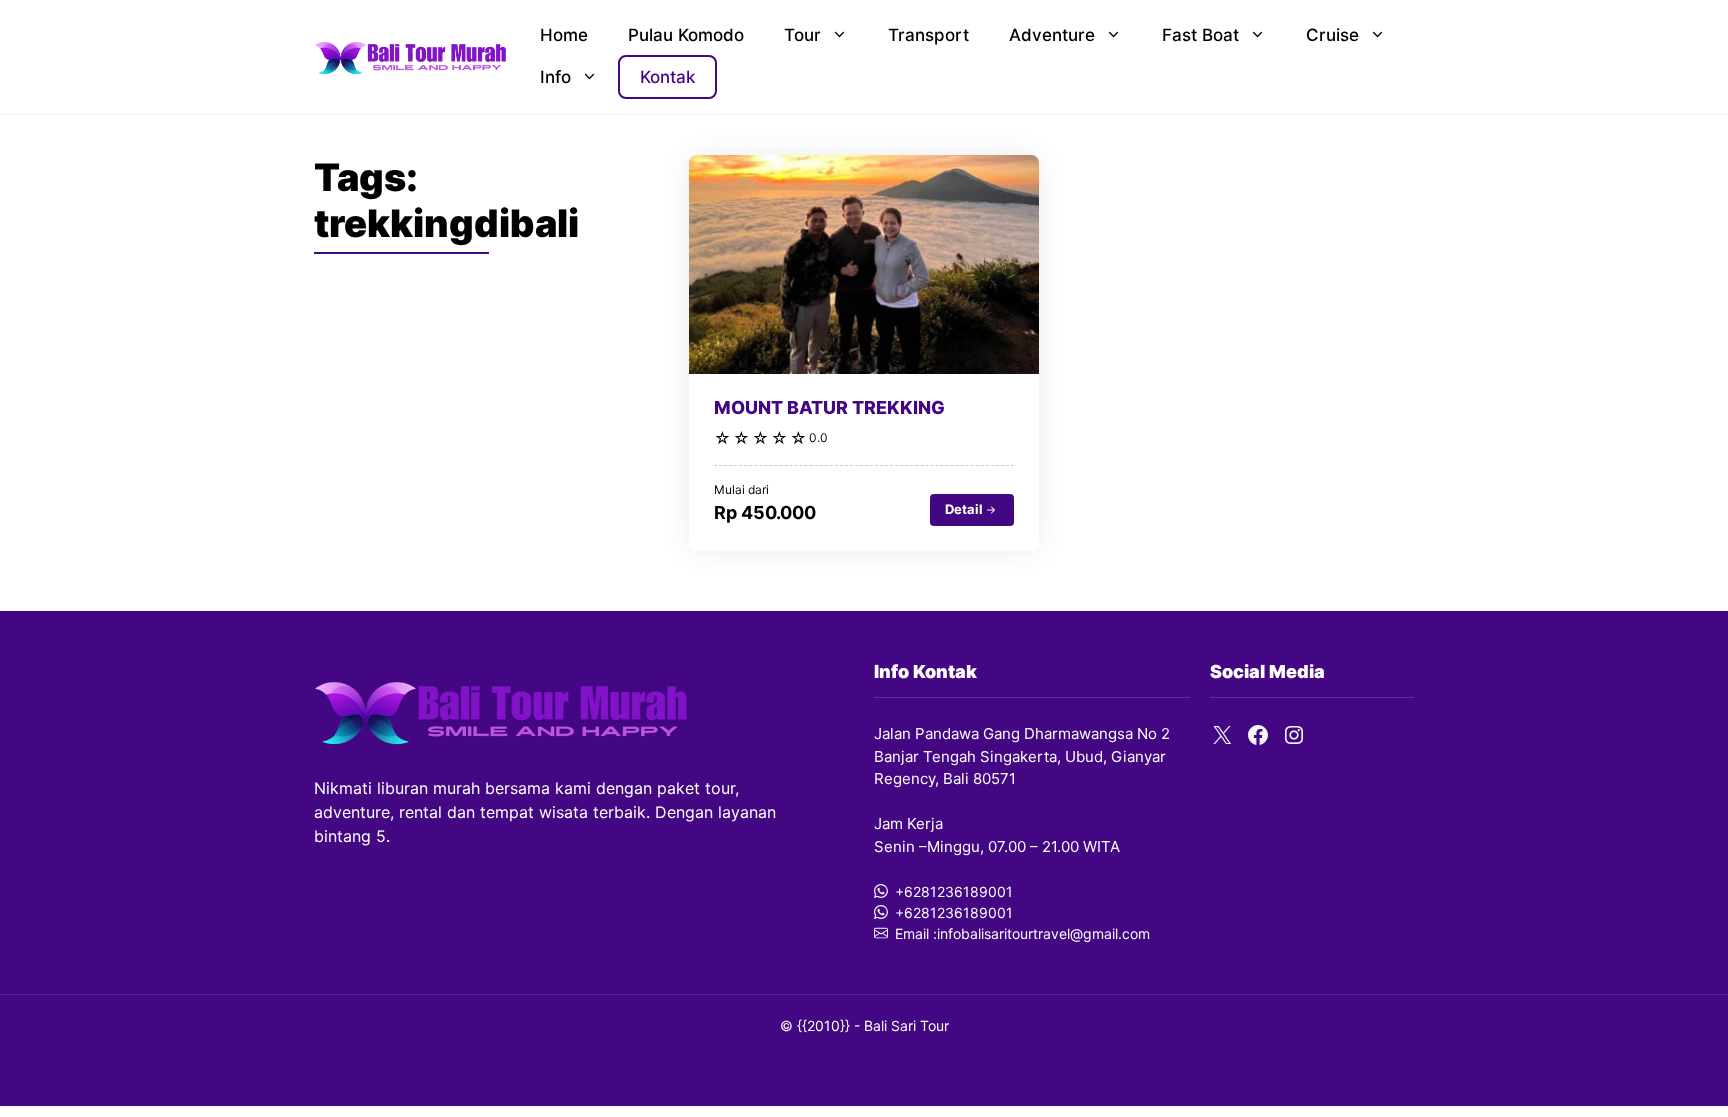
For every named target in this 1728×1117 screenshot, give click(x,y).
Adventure (1052, 35)
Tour (802, 35)
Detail (964, 509)
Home (564, 35)
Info (555, 77)
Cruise (1332, 35)
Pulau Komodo (686, 35)
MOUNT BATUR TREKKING (829, 407)
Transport (928, 35)
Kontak (667, 77)
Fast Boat (1200, 35)
